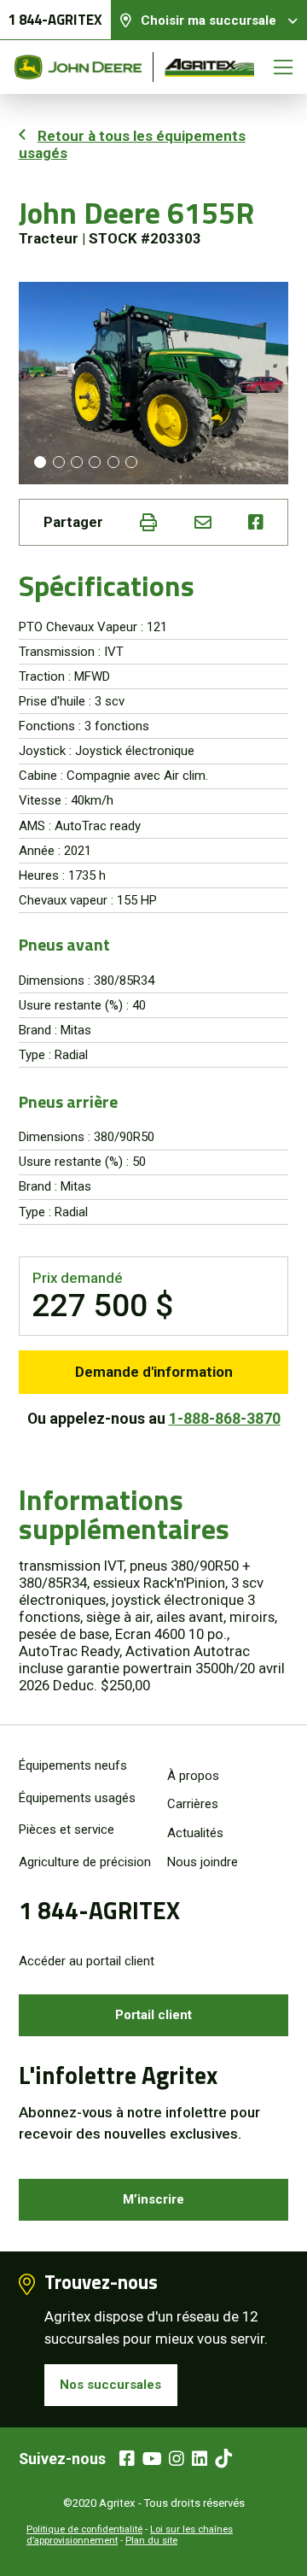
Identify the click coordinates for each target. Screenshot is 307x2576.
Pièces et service (67, 1830)
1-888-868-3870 (225, 1418)
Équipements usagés (77, 1798)
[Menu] (283, 67)
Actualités (195, 1833)
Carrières (193, 1804)
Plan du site (151, 2541)
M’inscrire (153, 2199)
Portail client (153, 2015)
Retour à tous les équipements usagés (132, 144)
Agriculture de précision (85, 1862)
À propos (193, 1776)
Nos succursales (110, 2385)
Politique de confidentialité (84, 2529)
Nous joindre (203, 1862)
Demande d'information (154, 1372)
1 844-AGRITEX (55, 20)
